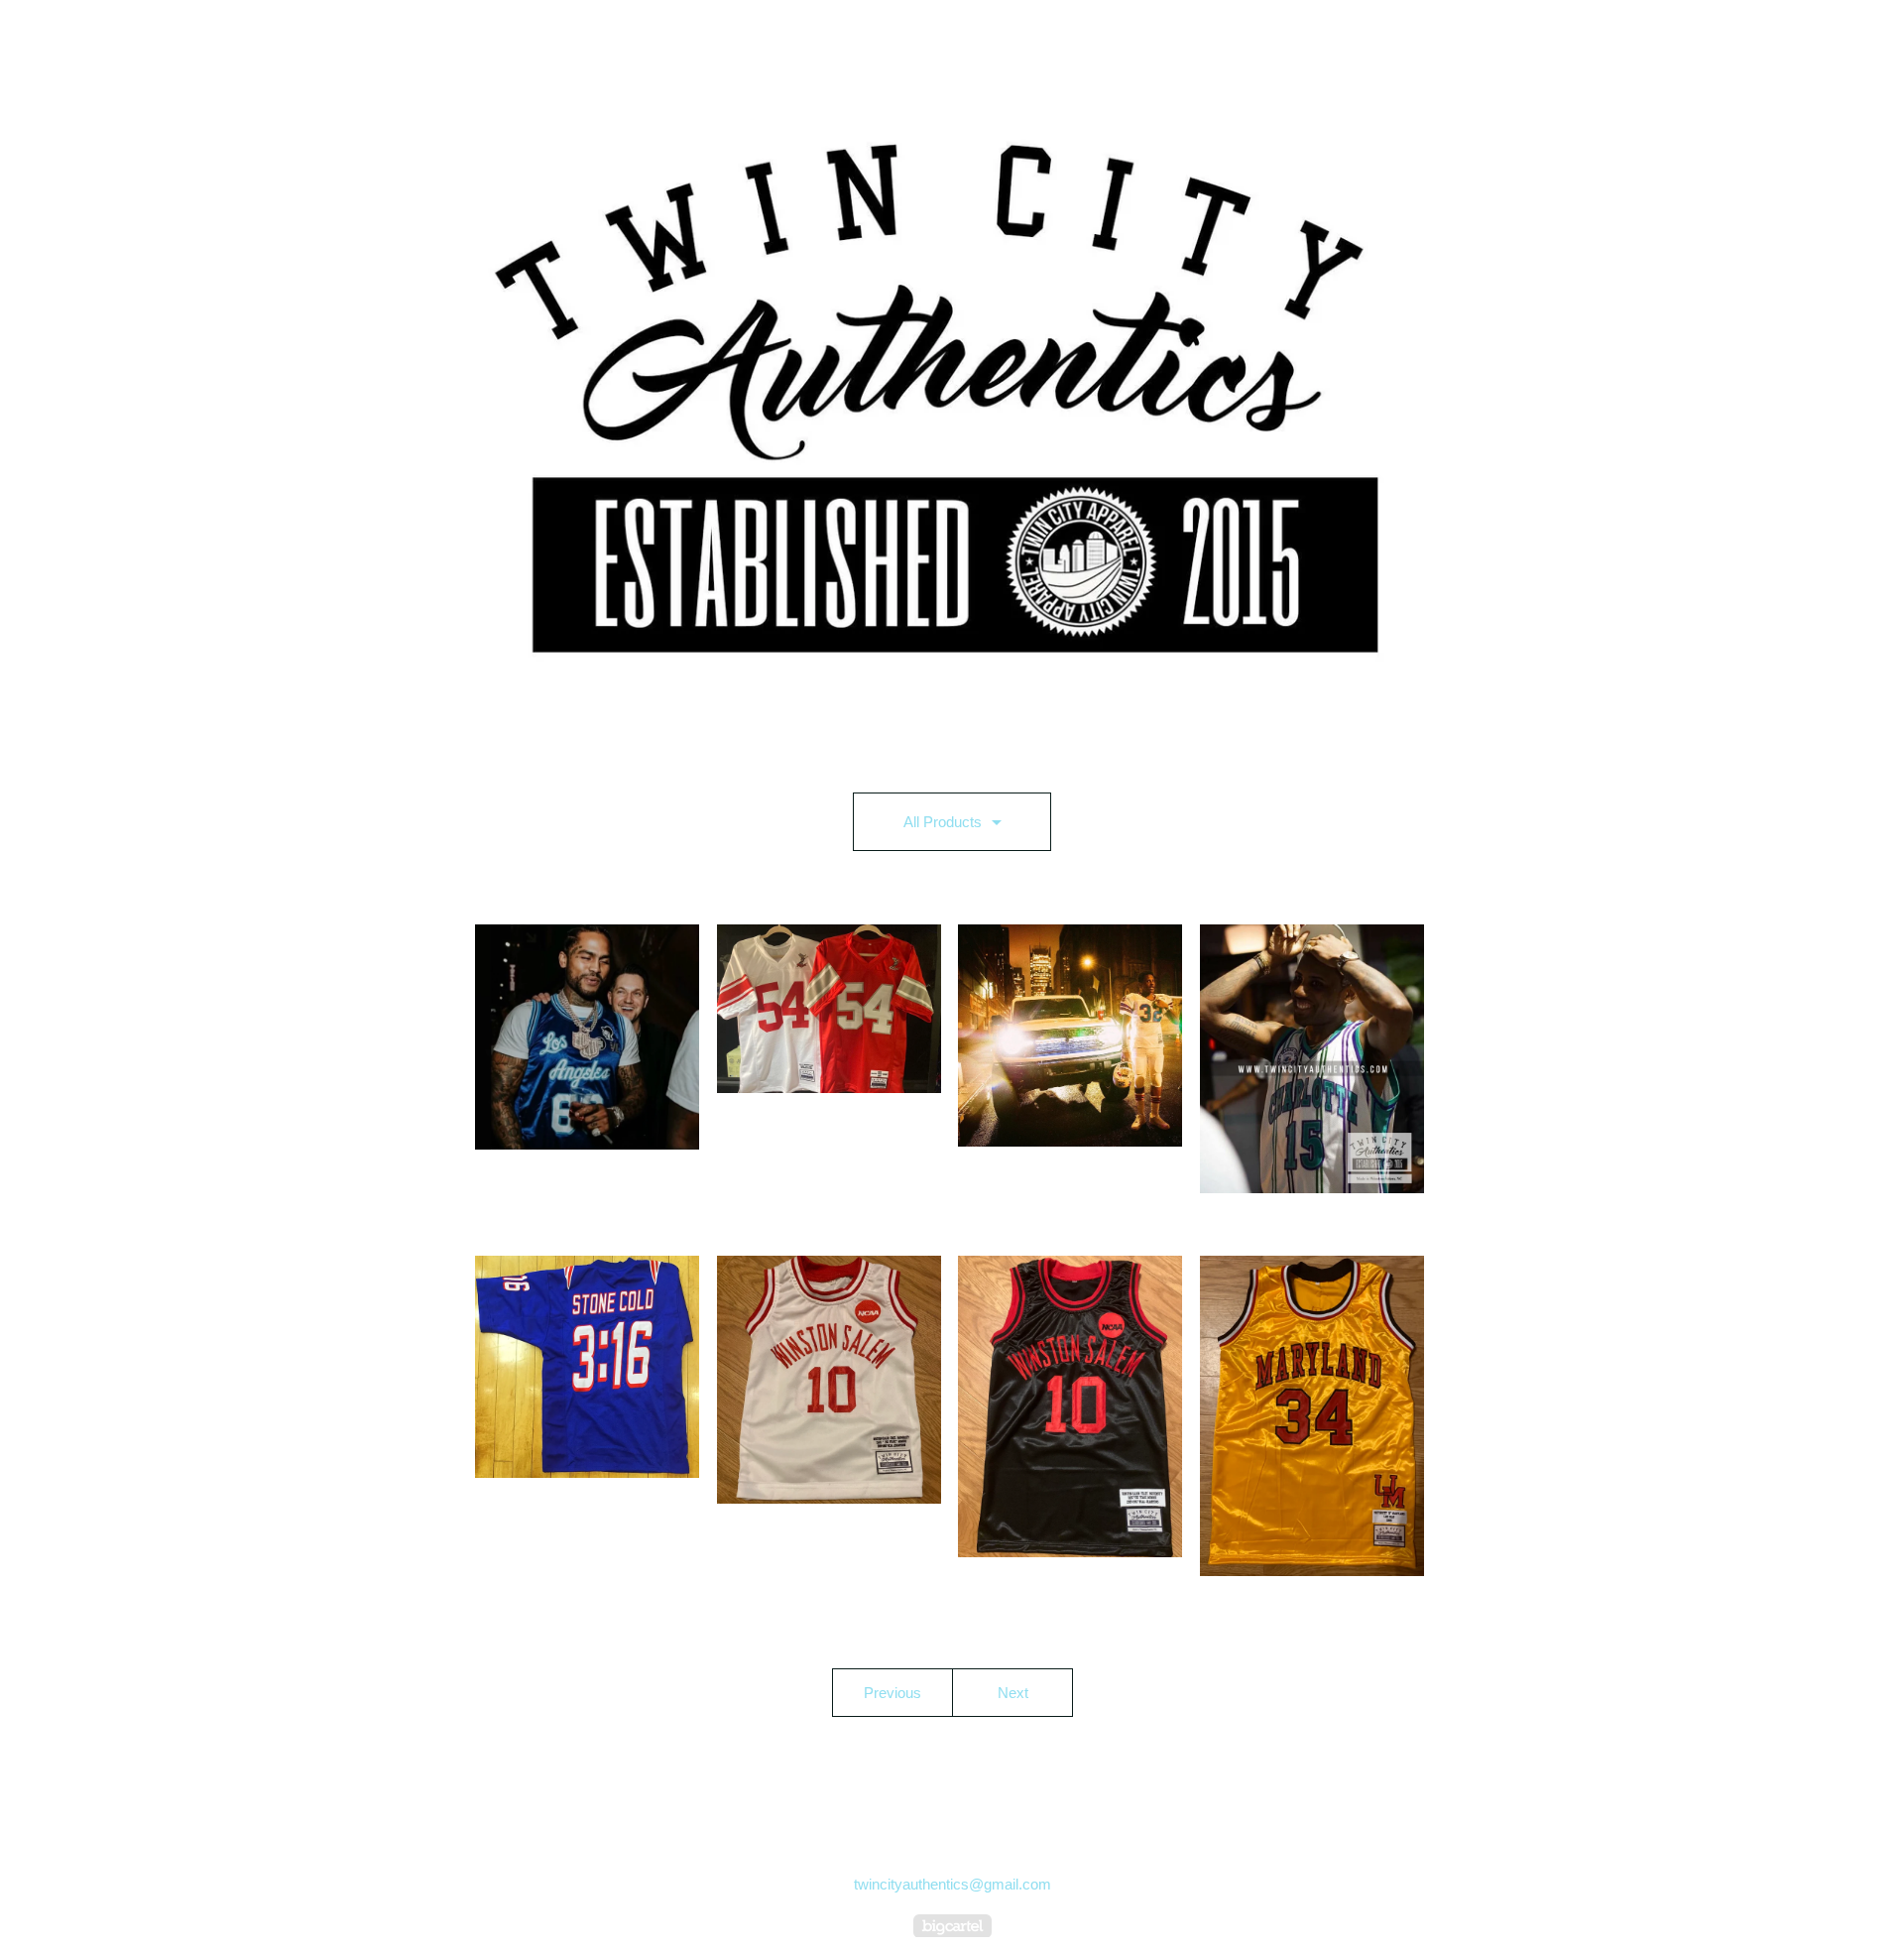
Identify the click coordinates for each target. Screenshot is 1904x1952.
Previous (892, 1693)
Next (1013, 1693)
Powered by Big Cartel (952, 1926)
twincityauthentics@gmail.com (952, 1884)
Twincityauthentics (89, 35)
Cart (1829, 35)
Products (915, 732)
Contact (993, 732)
